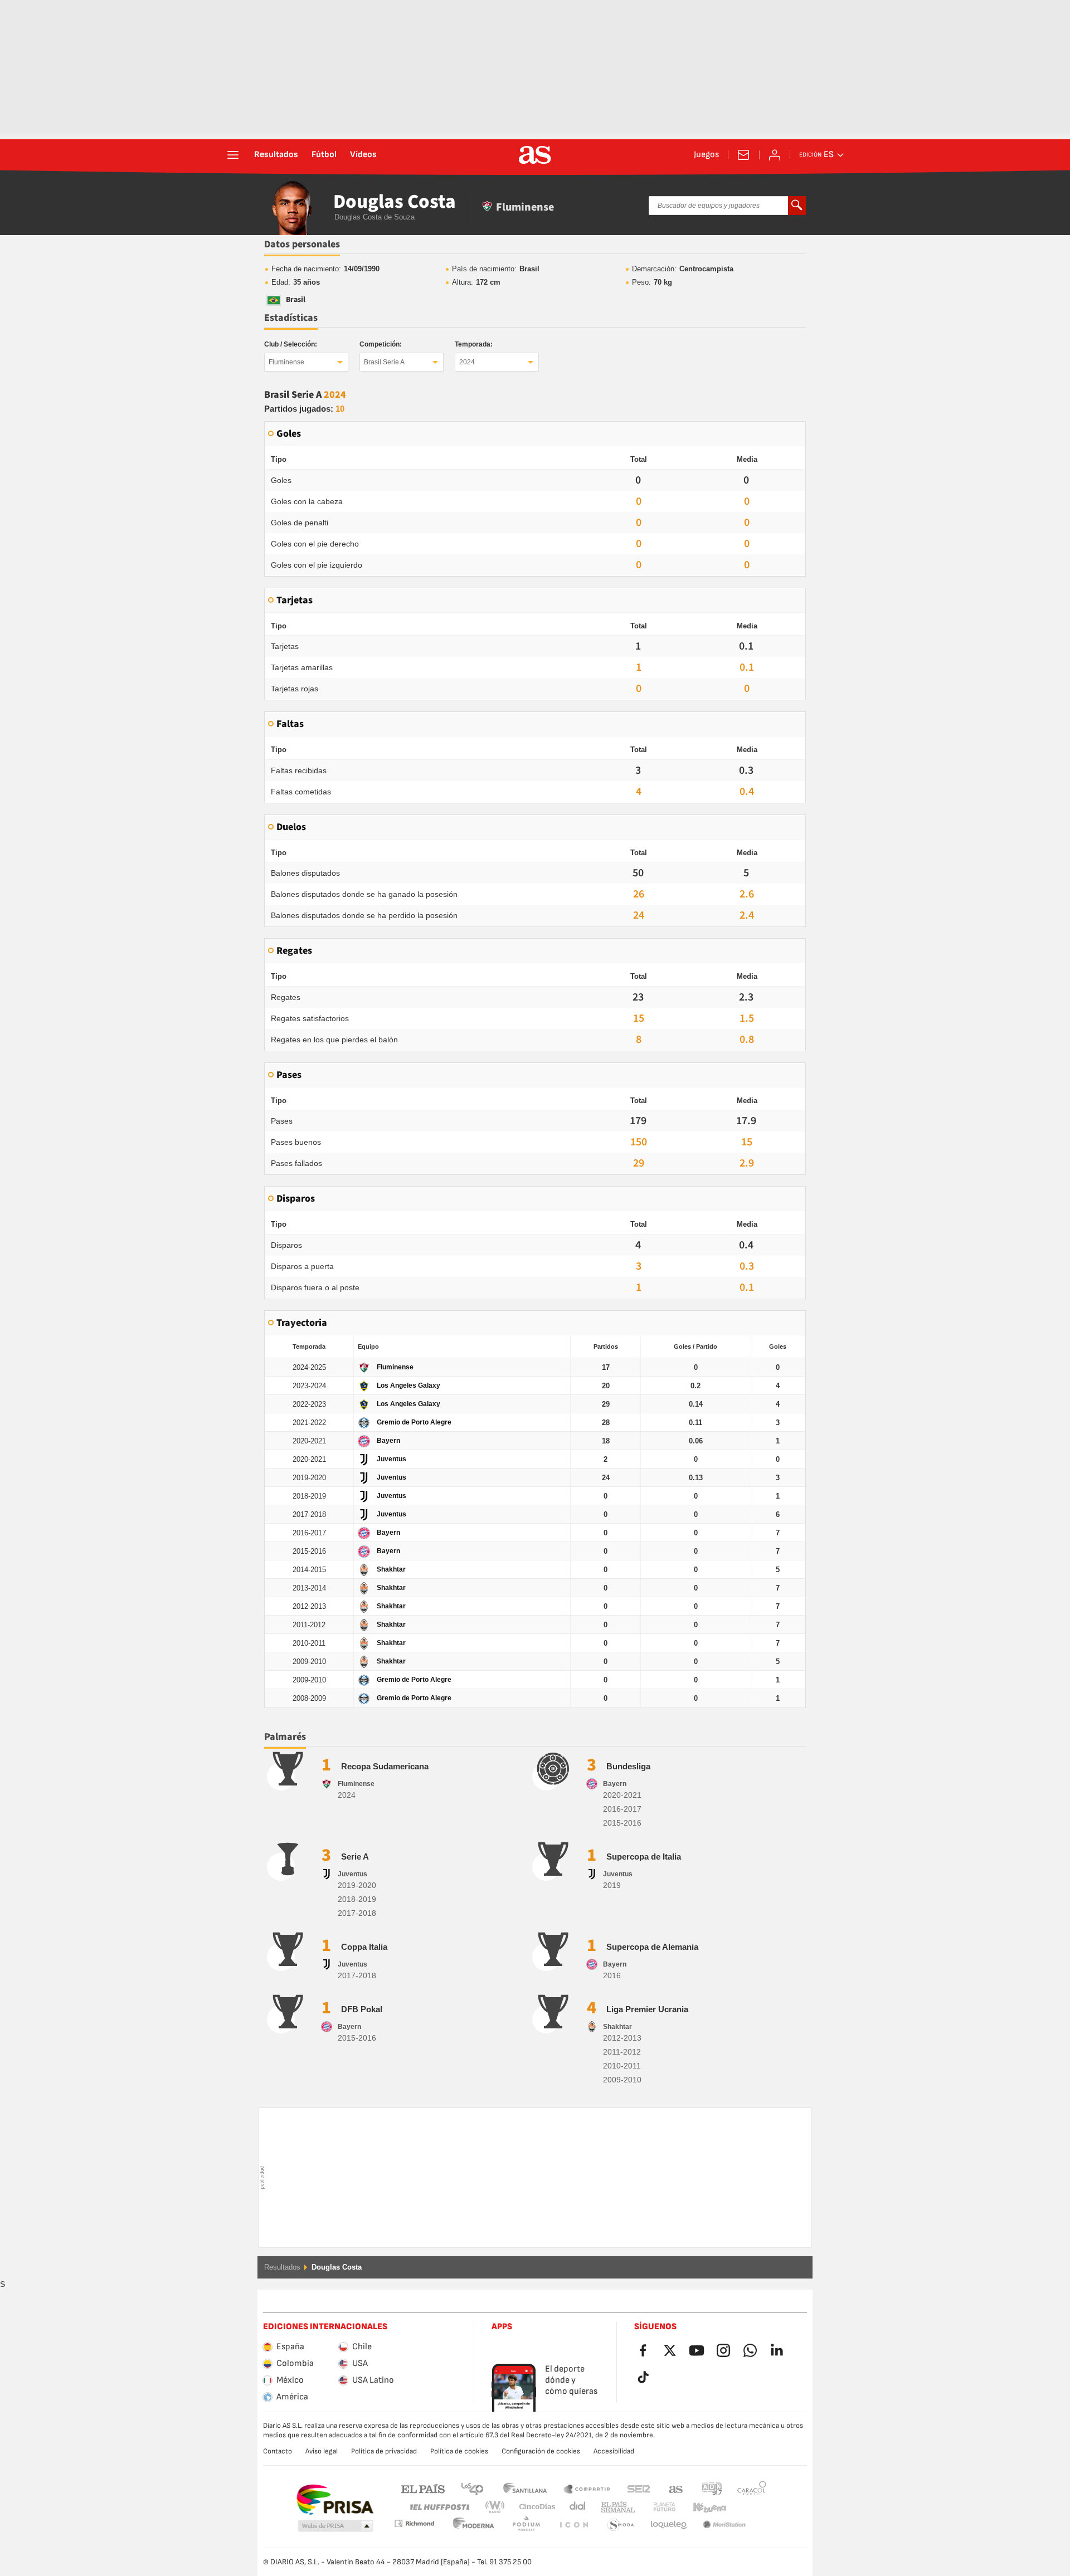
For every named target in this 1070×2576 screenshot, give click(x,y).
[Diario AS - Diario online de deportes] (535, 155)
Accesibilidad (614, 2451)
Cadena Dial (575, 2507)
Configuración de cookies (541, 2451)
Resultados (276, 155)
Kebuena (703, 2507)
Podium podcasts (474, 2525)
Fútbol (324, 155)
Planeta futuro (655, 2507)
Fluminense (286, 362)
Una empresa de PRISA (335, 2500)
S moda (573, 2525)
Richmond (748, 2507)
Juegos (706, 155)
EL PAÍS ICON (526, 2525)
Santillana (525, 2488)
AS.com (676, 2488)
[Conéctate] (775, 155)
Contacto (278, 2451)
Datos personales (302, 244)
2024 (467, 362)
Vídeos (363, 155)
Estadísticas (291, 318)
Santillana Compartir (587, 2488)
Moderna (414, 2523)
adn (712, 2488)
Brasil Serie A (384, 362)
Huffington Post (439, 2507)
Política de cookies (459, 2451)
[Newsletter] (743, 155)
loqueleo (621, 2525)
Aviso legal (322, 2451)
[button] (335, 2526)
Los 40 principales (472, 2488)
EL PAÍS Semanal (616, 2507)
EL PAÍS (423, 2488)
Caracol (752, 2488)
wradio (498, 2507)
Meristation (669, 2525)
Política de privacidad (384, 2451)
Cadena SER (639, 2488)
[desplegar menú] (233, 155)
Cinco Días (533, 2507)
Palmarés (285, 1737)
